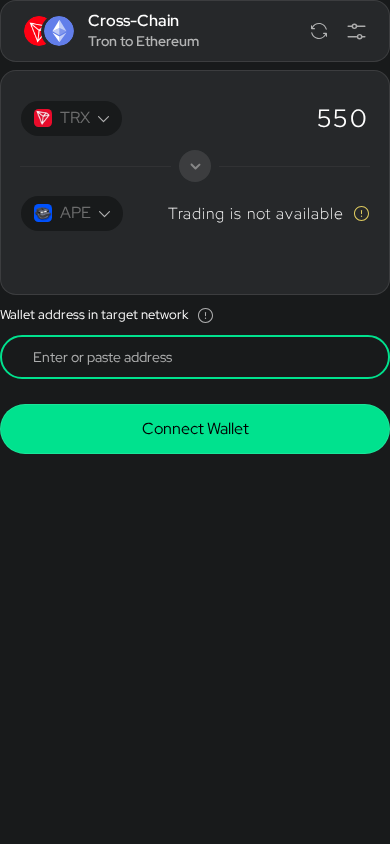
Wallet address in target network (94, 314)
